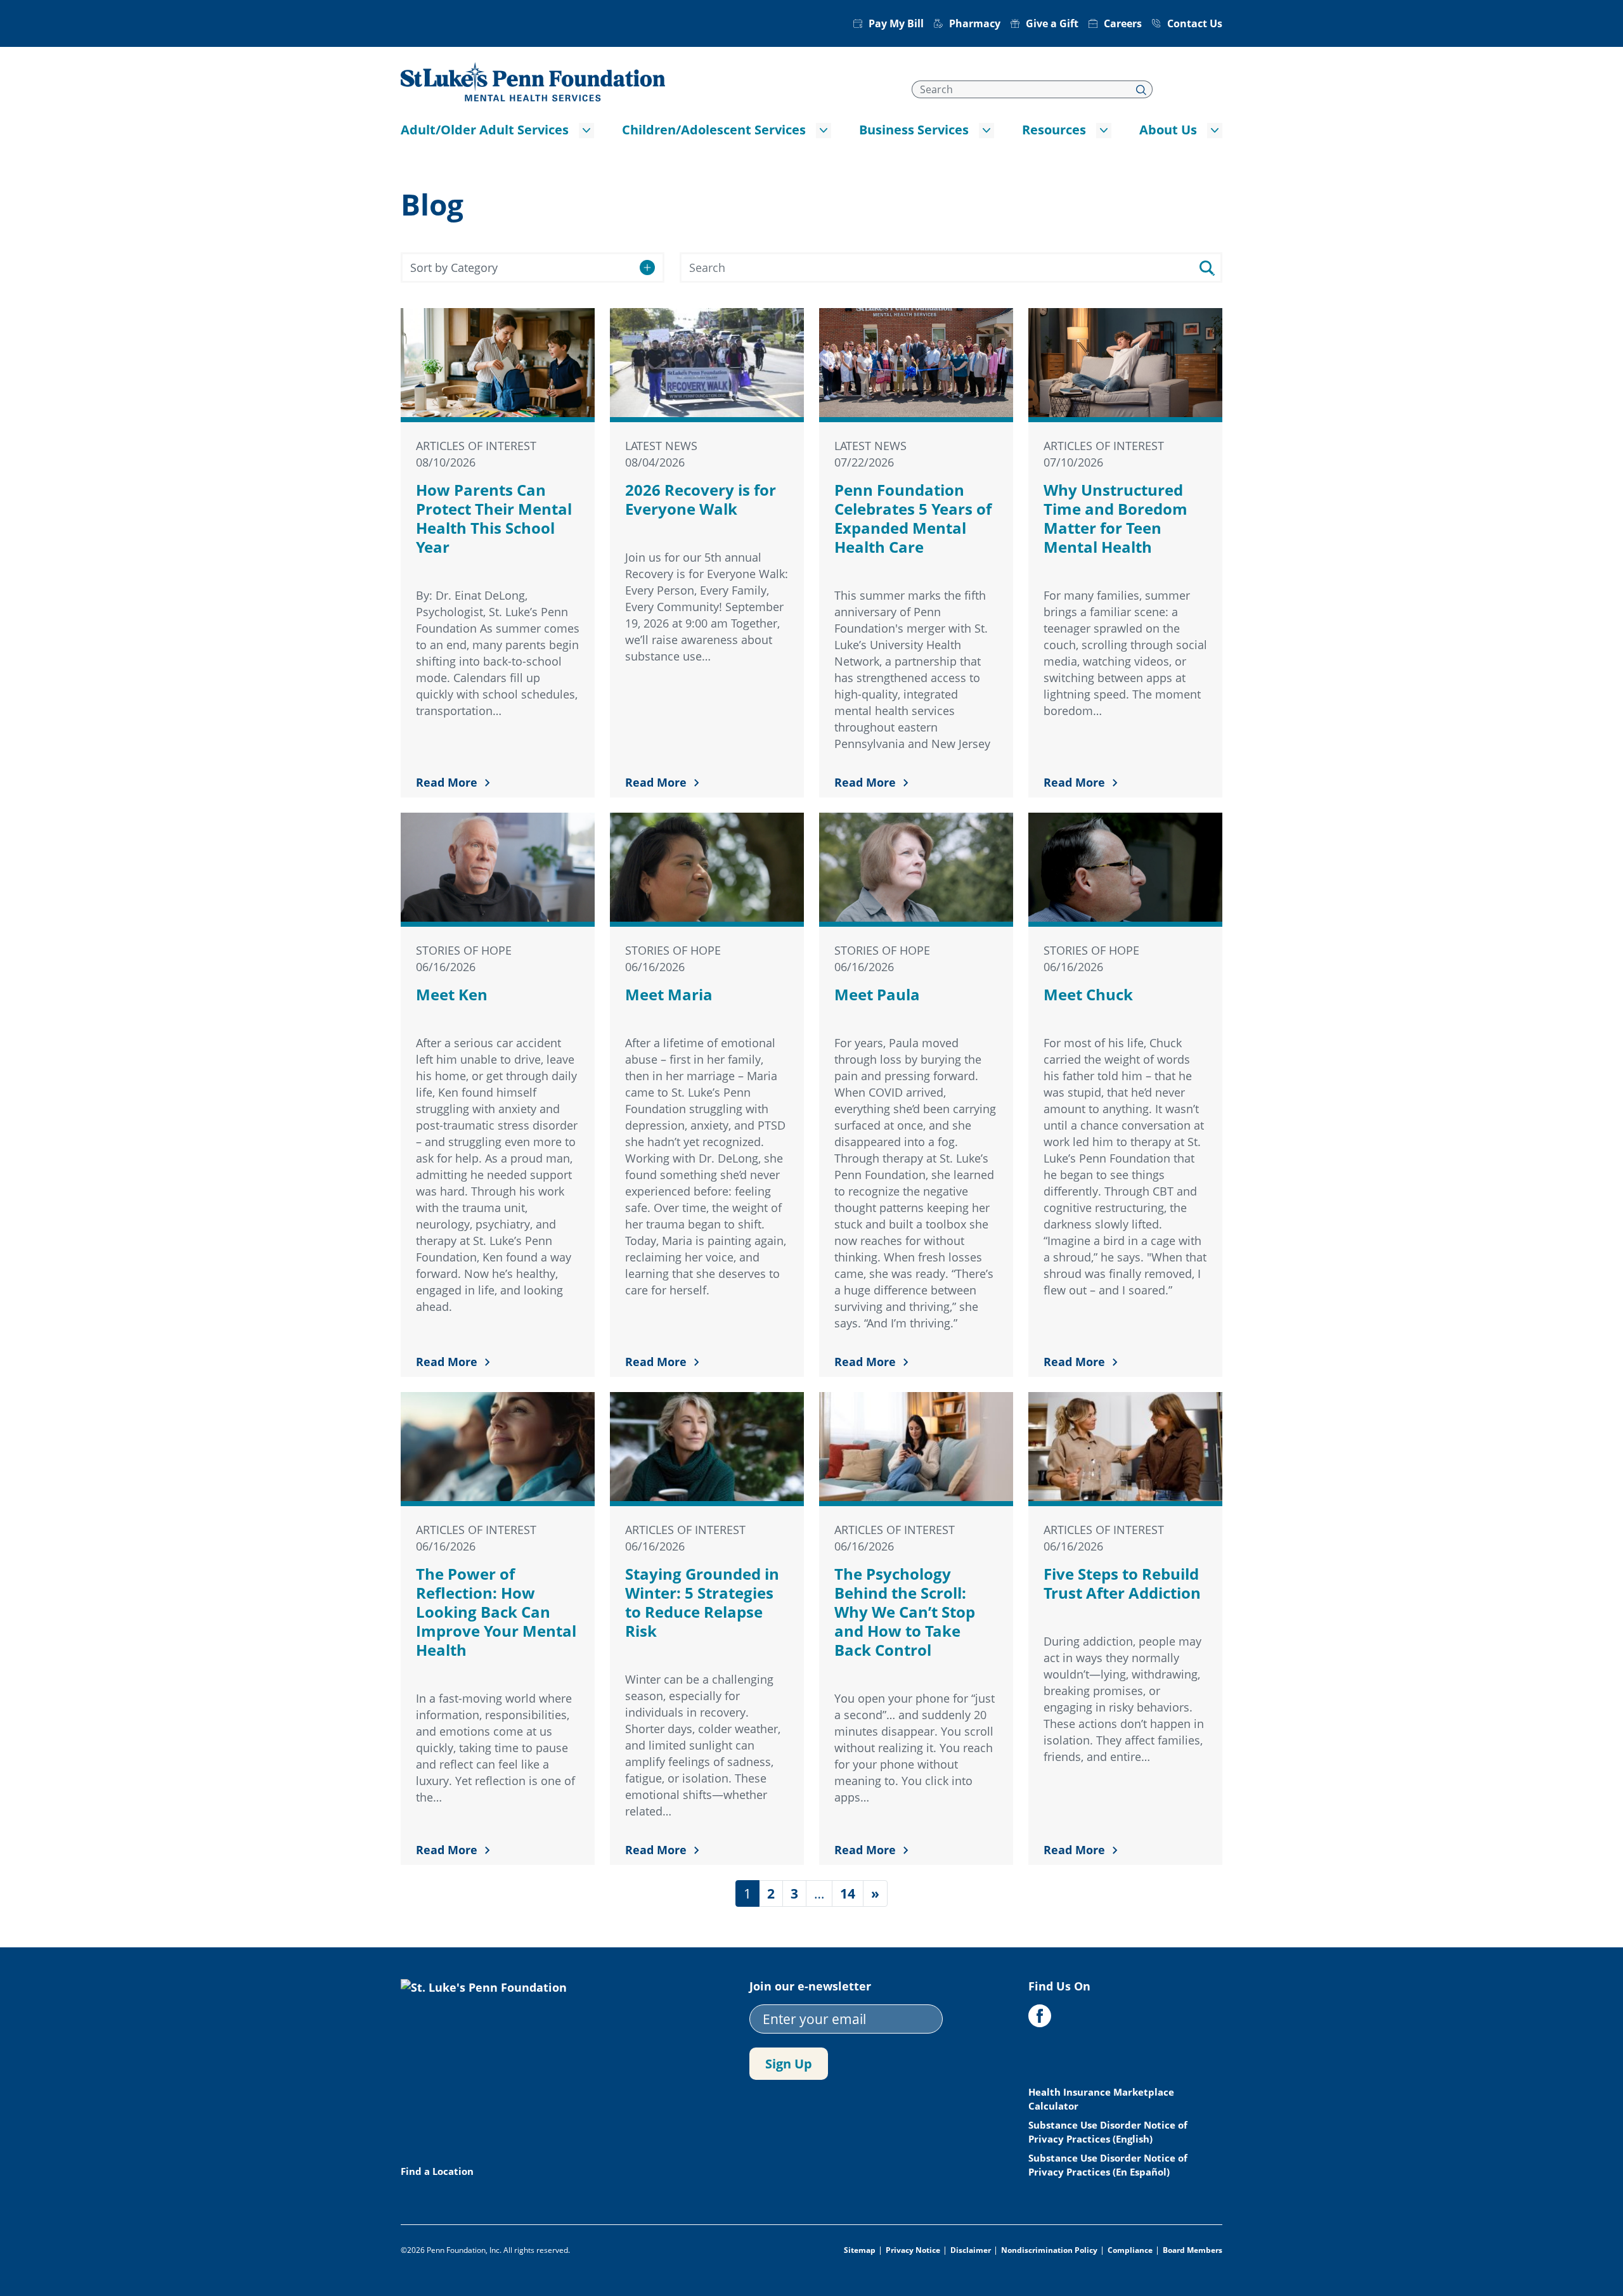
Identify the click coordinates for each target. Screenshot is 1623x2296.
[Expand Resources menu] (1104, 131)
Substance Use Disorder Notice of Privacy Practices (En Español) (1108, 2165)
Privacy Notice (913, 2250)
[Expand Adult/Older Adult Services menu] (586, 131)
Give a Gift (1052, 23)
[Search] (1141, 89)
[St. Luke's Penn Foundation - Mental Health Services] (533, 81)
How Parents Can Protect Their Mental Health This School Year (494, 518)
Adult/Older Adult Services (485, 130)
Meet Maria (669, 994)
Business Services (914, 130)
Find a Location (437, 2171)
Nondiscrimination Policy (1049, 2250)
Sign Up (789, 2064)
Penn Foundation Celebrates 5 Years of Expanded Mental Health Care (913, 518)
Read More (447, 782)
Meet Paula (877, 994)
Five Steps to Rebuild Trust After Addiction (1122, 1583)
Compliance (1130, 2250)
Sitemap (860, 2250)
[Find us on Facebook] (1040, 2016)
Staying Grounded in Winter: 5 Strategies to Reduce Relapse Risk (702, 1602)
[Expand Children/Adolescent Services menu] (824, 131)
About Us (1168, 130)
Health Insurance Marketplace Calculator (1101, 2099)
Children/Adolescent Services (714, 130)
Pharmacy (975, 23)
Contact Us (1195, 23)
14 (848, 1893)
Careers (1123, 23)
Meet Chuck (1088, 994)
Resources (1054, 130)
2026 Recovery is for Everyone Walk (701, 499)
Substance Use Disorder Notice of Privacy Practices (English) (1108, 2132)
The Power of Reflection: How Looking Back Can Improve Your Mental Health (496, 1612)
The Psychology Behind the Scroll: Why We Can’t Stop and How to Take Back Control (905, 1612)
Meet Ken (452, 994)
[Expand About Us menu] (1215, 131)
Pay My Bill (896, 23)
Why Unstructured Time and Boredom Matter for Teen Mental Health (1115, 518)
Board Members (1193, 2250)
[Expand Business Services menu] (986, 131)
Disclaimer (971, 2250)
